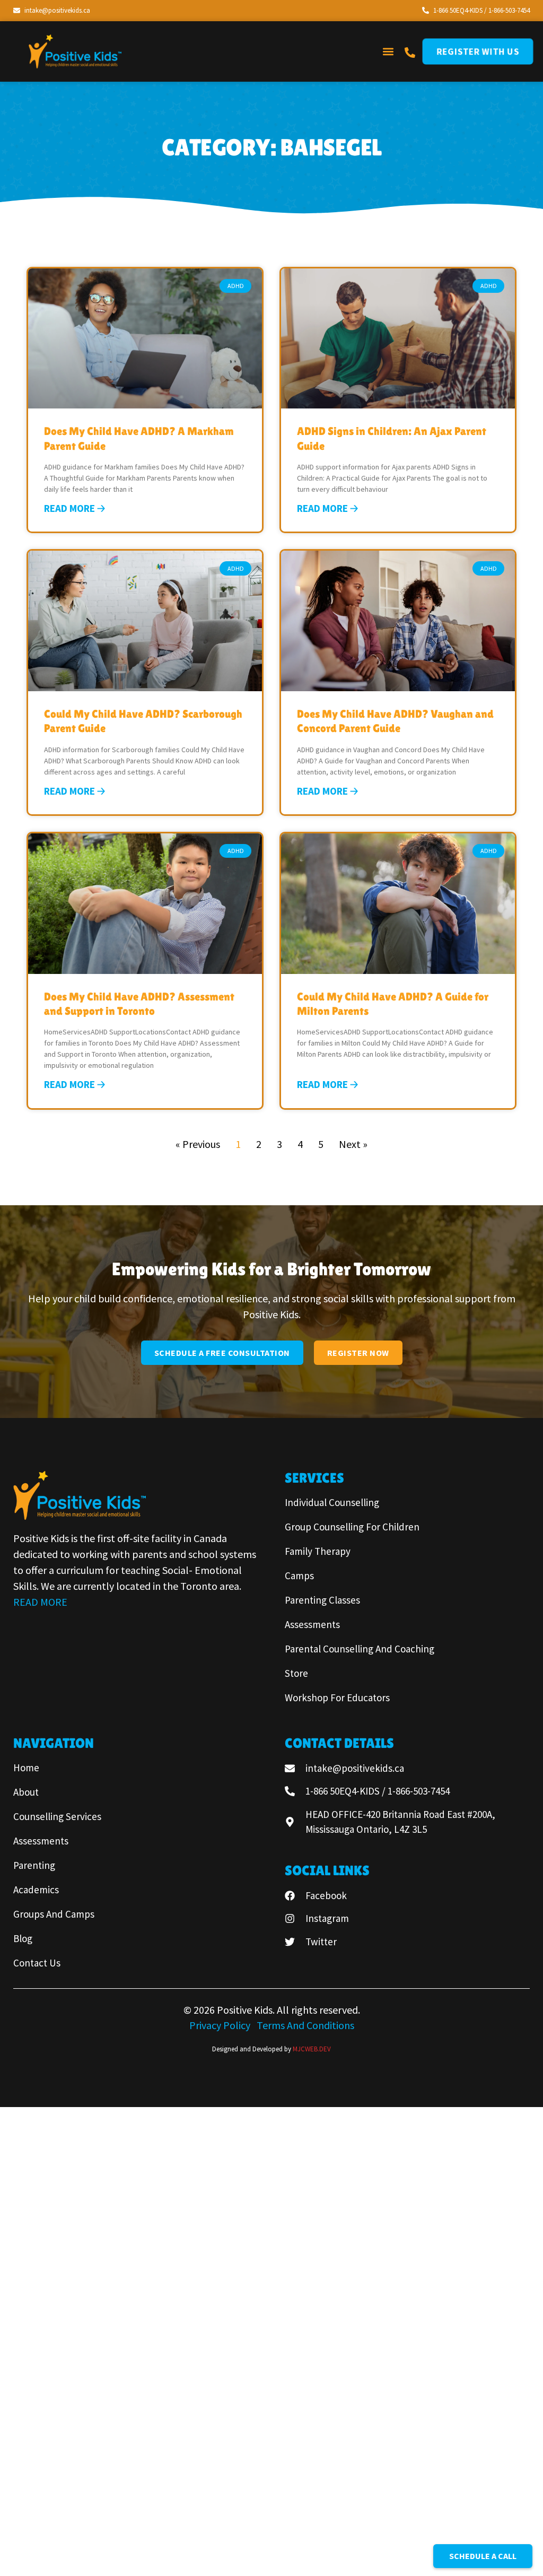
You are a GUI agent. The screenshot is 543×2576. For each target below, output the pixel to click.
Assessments (312, 1624)
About (26, 1792)
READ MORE (40, 1602)
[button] (388, 51)
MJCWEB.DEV (312, 2049)
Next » (353, 1144)
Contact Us (37, 1963)
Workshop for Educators (337, 1698)
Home (26, 1768)
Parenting (34, 1865)
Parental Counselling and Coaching (360, 1649)
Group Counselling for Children (352, 1527)
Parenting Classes (322, 1600)
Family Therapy (318, 1551)
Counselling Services (57, 1816)
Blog (23, 1938)
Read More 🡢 (75, 508)
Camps (299, 1576)
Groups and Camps (54, 1914)
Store (296, 1673)
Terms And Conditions (305, 2025)
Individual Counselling (332, 1502)
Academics (36, 1890)
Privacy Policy (221, 2025)
